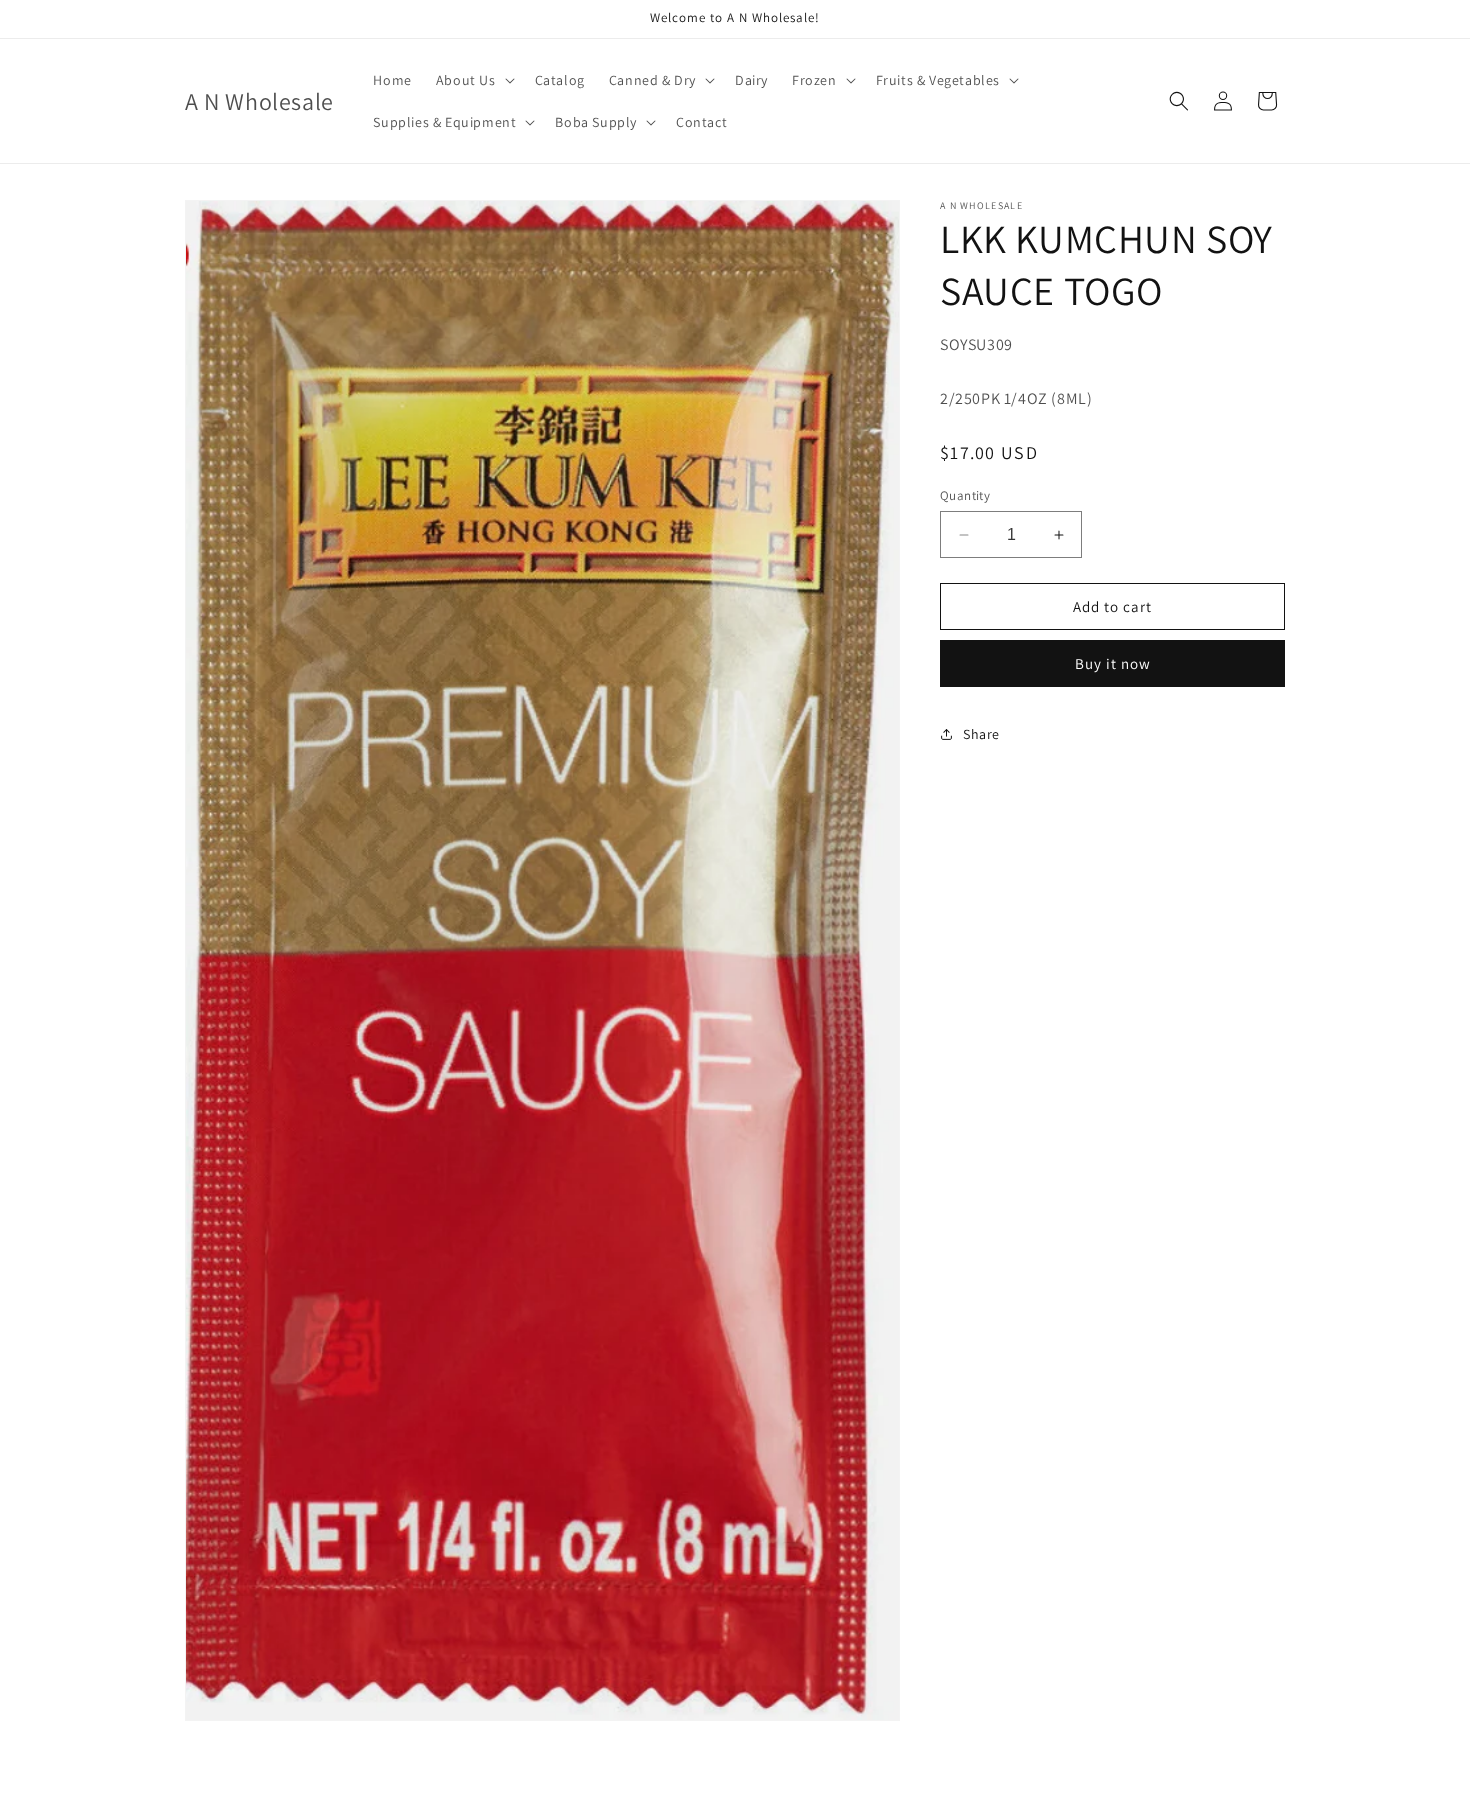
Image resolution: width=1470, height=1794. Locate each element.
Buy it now (1113, 663)
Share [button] (981, 734)
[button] (473, 80)
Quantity (965, 495)
